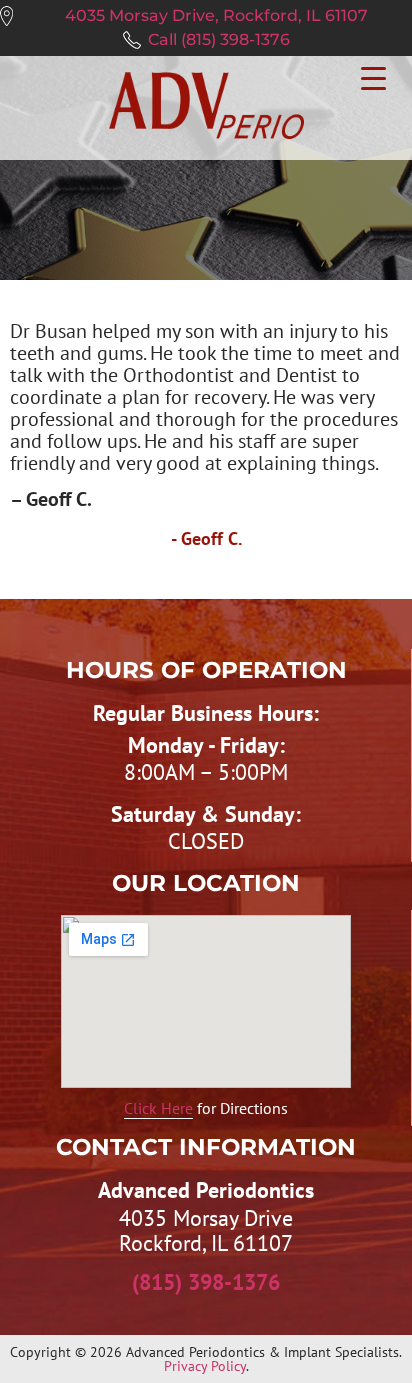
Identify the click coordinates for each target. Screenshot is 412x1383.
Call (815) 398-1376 (219, 39)
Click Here (158, 1108)
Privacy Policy (205, 1366)
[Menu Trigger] (373, 75)
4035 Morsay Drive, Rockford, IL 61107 (216, 15)
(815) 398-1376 (206, 1282)
